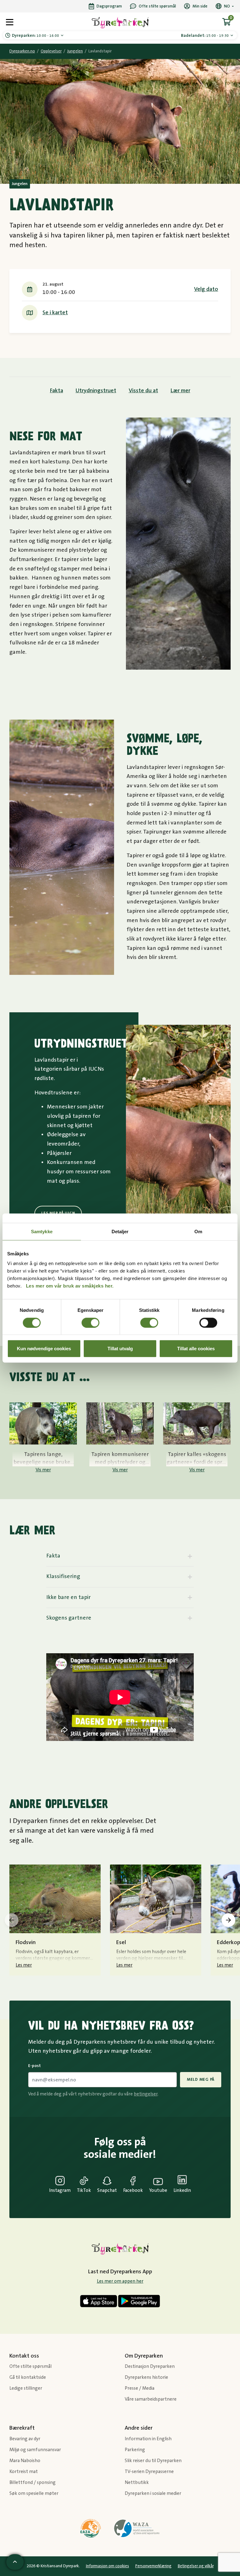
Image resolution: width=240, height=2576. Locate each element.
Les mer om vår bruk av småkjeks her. (70, 1286)
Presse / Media (140, 2388)
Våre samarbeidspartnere (151, 2399)
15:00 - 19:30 (205, 36)
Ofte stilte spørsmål (30, 2366)
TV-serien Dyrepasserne (149, 2472)
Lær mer (180, 391)
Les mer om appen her (120, 2281)
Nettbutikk (137, 2483)
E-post (35, 2066)
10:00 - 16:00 (36, 36)
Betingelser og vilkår (196, 2566)
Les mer (24, 1965)
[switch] (90, 1322)
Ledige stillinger (26, 2388)
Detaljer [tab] (120, 1231)
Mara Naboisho (25, 2461)
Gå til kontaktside (28, 2377)
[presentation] (12, 1920)
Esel (121, 1943)
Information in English (148, 2439)
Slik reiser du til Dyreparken (153, 2461)
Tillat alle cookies (196, 1349)
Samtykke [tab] (42, 1231)
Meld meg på (201, 2080)
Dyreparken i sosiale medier (153, 2493)
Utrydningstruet (96, 391)
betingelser (146, 2094)
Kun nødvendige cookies (44, 1349)
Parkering (135, 2450)
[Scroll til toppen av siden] (15, 2562)
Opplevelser (51, 51)
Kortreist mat (24, 2472)
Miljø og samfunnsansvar (35, 2450)
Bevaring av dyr (25, 2439)
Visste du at (143, 391)
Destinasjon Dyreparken (150, 2366)
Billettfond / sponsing (32, 2483)
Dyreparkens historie (146, 2377)
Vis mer (43, 1470)
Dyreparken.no (22, 51)
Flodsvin (26, 1943)
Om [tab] (198, 1231)
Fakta (57, 391)
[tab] (120, 1556)
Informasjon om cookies (107, 2566)
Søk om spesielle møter (34, 2493)
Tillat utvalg (120, 1349)
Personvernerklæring (153, 2566)
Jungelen (75, 51)
